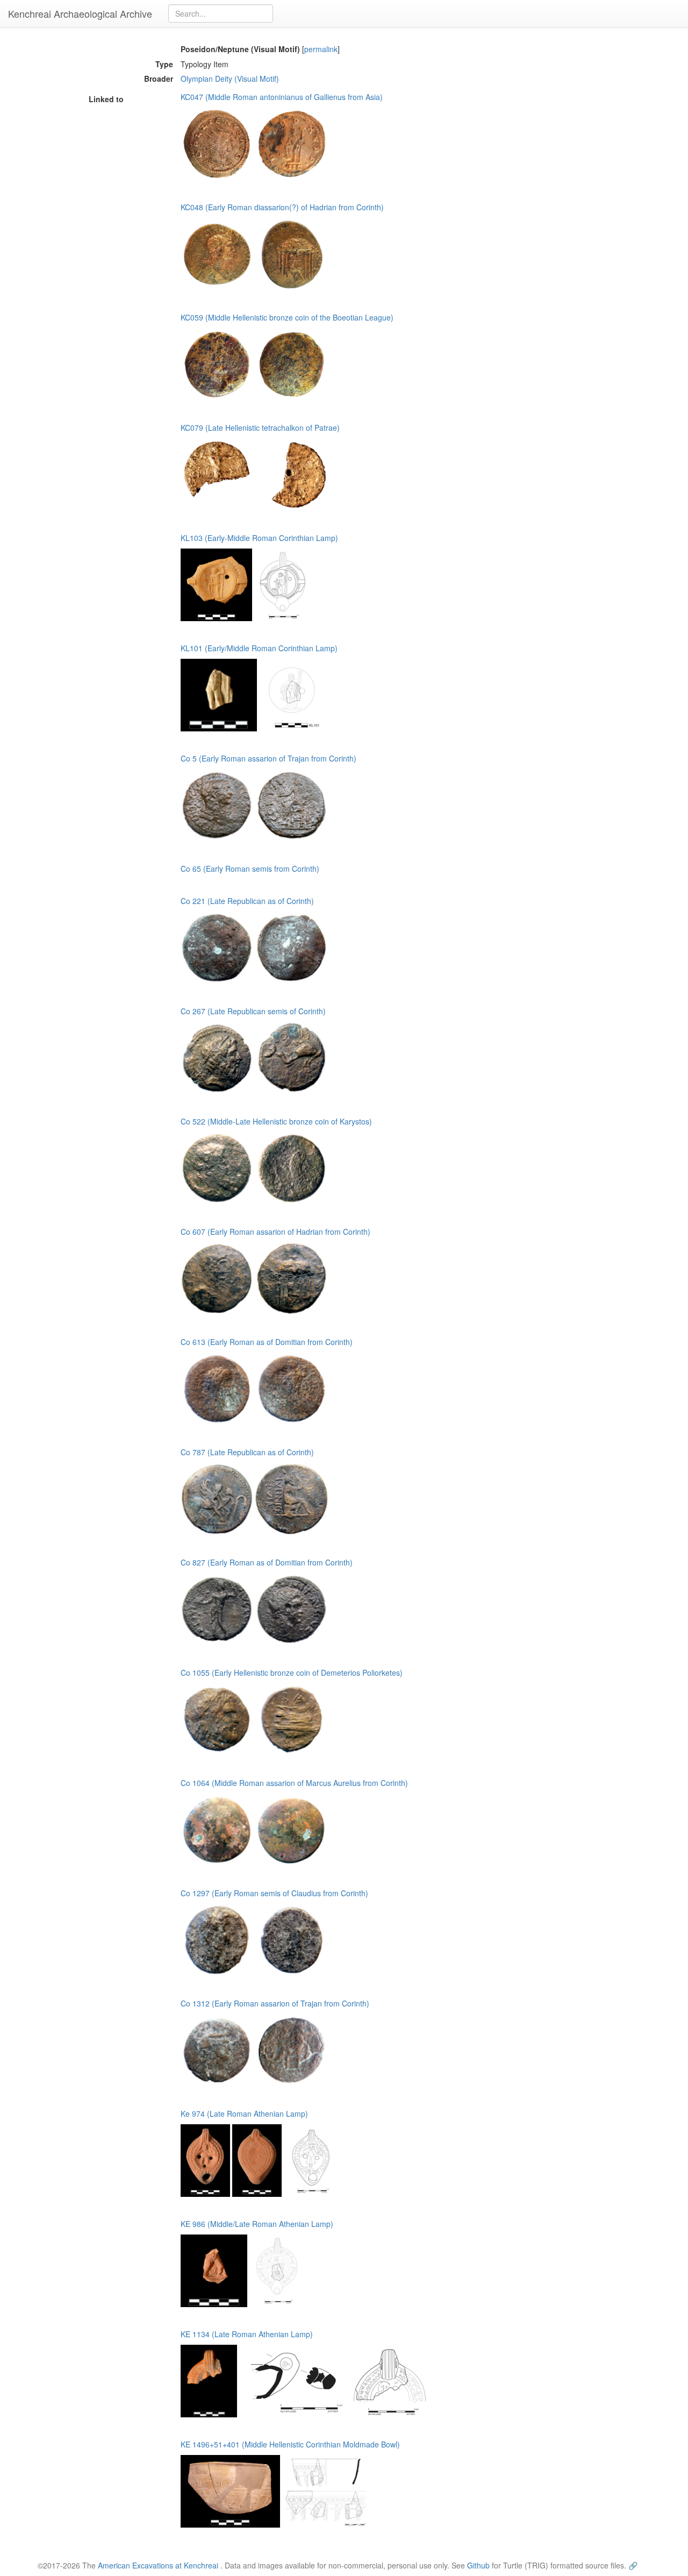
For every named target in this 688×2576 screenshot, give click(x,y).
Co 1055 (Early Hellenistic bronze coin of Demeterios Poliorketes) (292, 1673)
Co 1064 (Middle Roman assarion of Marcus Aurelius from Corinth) (294, 1783)
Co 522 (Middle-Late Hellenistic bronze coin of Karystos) (276, 1121)
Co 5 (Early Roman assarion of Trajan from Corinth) (268, 758)
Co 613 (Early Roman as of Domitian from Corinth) (267, 1342)
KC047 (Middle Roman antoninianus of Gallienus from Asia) (282, 97)
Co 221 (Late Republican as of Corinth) (247, 901)
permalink (321, 49)
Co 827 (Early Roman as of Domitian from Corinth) (267, 1562)
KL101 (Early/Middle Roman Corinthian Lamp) (259, 648)
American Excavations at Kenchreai (158, 2565)
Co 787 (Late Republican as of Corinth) (247, 1452)
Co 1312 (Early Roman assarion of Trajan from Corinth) (275, 2003)
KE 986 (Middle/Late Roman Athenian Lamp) (257, 2224)
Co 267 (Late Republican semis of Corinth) (253, 1011)
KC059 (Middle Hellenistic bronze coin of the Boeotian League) (287, 317)
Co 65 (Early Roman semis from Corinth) (250, 869)
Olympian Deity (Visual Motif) (230, 79)
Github (478, 2565)
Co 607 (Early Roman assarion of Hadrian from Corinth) (275, 1232)
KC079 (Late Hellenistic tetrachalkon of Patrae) (260, 428)
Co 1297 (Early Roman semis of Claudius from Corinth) (274, 1893)
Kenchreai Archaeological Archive (80, 13)
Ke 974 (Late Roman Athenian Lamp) (244, 2114)
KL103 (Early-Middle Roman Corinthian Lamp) (259, 538)
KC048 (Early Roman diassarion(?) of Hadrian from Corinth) (282, 207)
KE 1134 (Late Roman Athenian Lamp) (247, 2334)
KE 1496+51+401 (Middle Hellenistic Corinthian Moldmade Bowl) (290, 2444)
